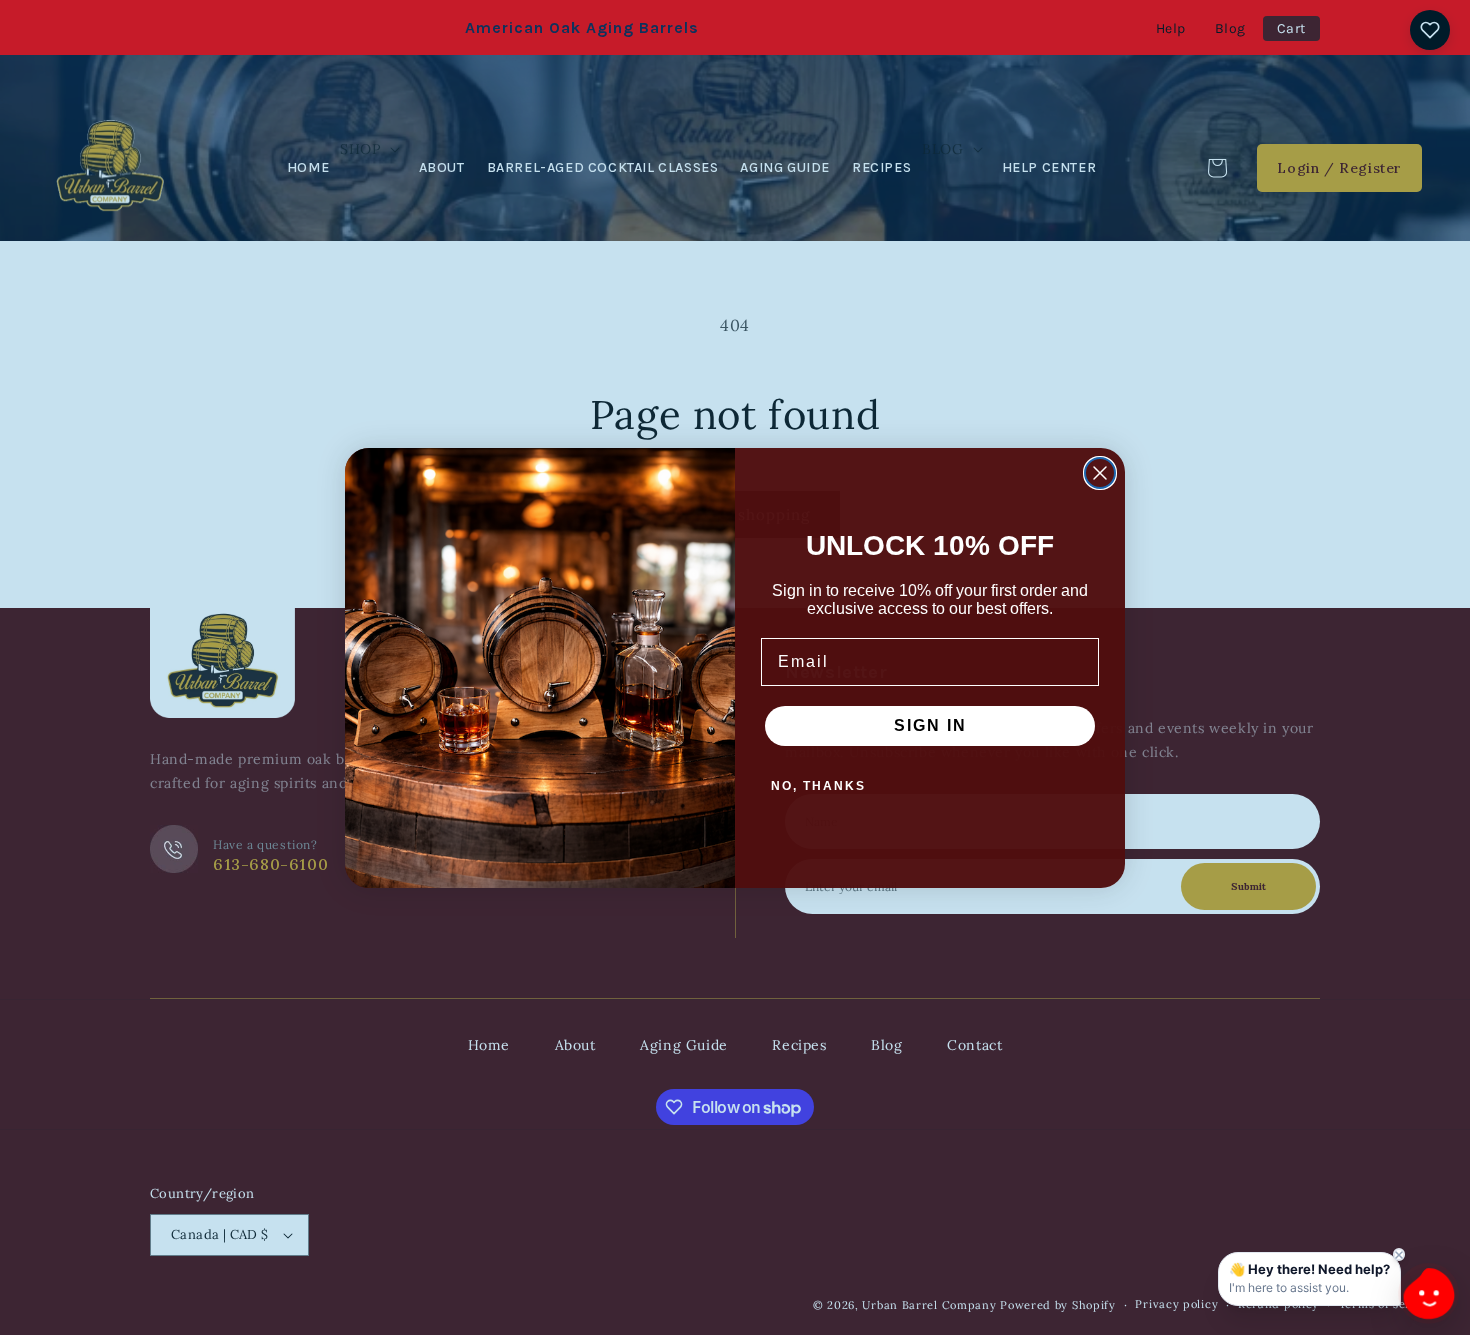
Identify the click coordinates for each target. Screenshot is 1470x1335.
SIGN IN (930, 725)
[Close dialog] (1100, 473)
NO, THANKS (818, 786)
